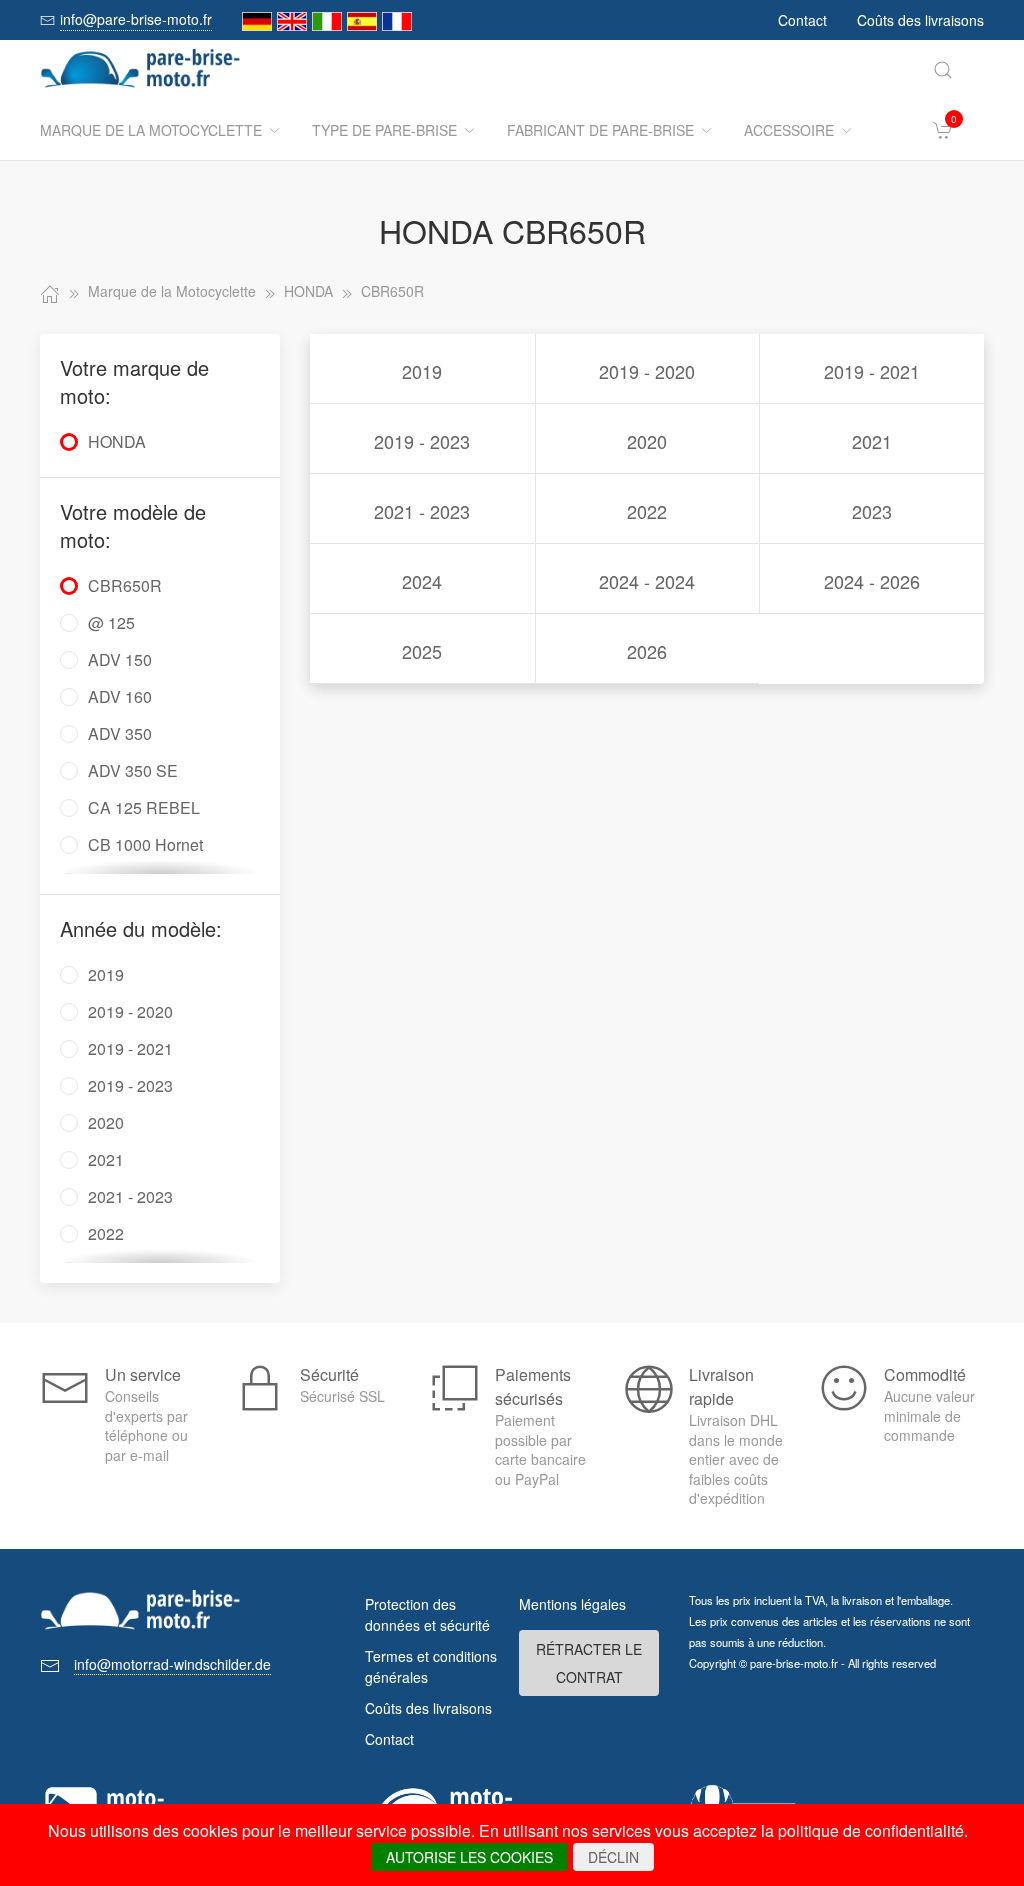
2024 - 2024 (647, 581)
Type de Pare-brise (384, 130)
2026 (647, 651)
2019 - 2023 (422, 441)
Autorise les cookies (469, 1857)
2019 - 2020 (647, 371)
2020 (647, 441)
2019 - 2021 (872, 371)
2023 (872, 511)
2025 (422, 651)
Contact (802, 20)
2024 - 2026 (872, 581)
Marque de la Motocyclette (151, 130)
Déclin (613, 1857)
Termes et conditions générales (431, 1666)
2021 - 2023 (422, 511)
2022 (647, 511)
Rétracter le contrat (589, 1663)
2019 (422, 371)
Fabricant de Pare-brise (600, 130)
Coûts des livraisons (920, 20)
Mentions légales (572, 1604)
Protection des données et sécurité (427, 1614)
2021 (872, 441)
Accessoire (789, 130)
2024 (422, 581)
